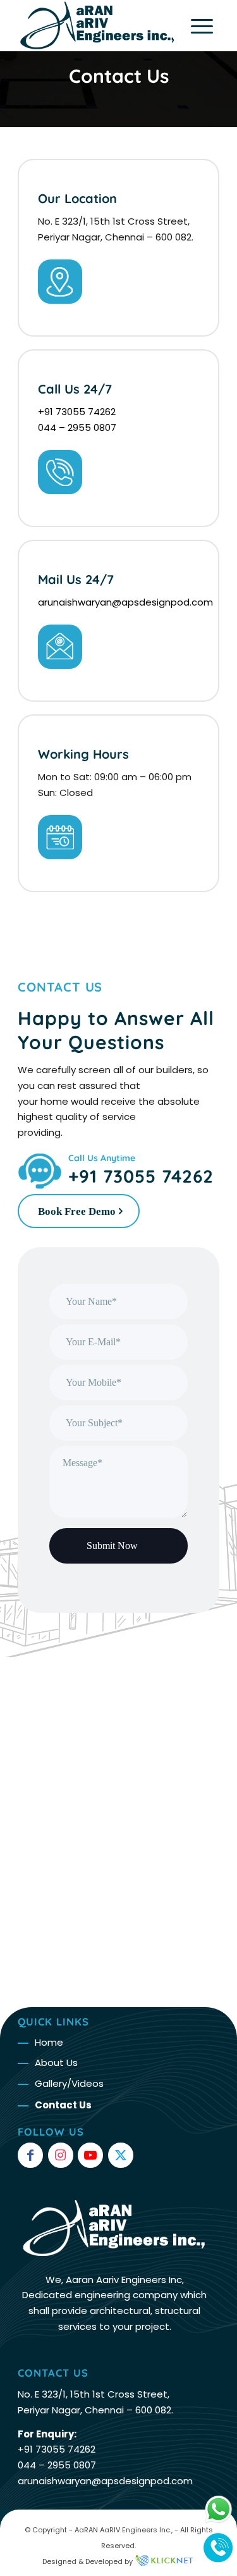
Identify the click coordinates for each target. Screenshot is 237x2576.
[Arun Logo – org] (98, 25)
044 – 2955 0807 (77, 427)
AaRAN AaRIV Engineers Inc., (124, 2530)
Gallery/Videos (69, 2083)
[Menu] (196, 25)
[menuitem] (196, 25)
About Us (56, 2063)
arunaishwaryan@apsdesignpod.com (125, 602)
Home (49, 2042)
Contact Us (119, 76)
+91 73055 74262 (77, 412)
